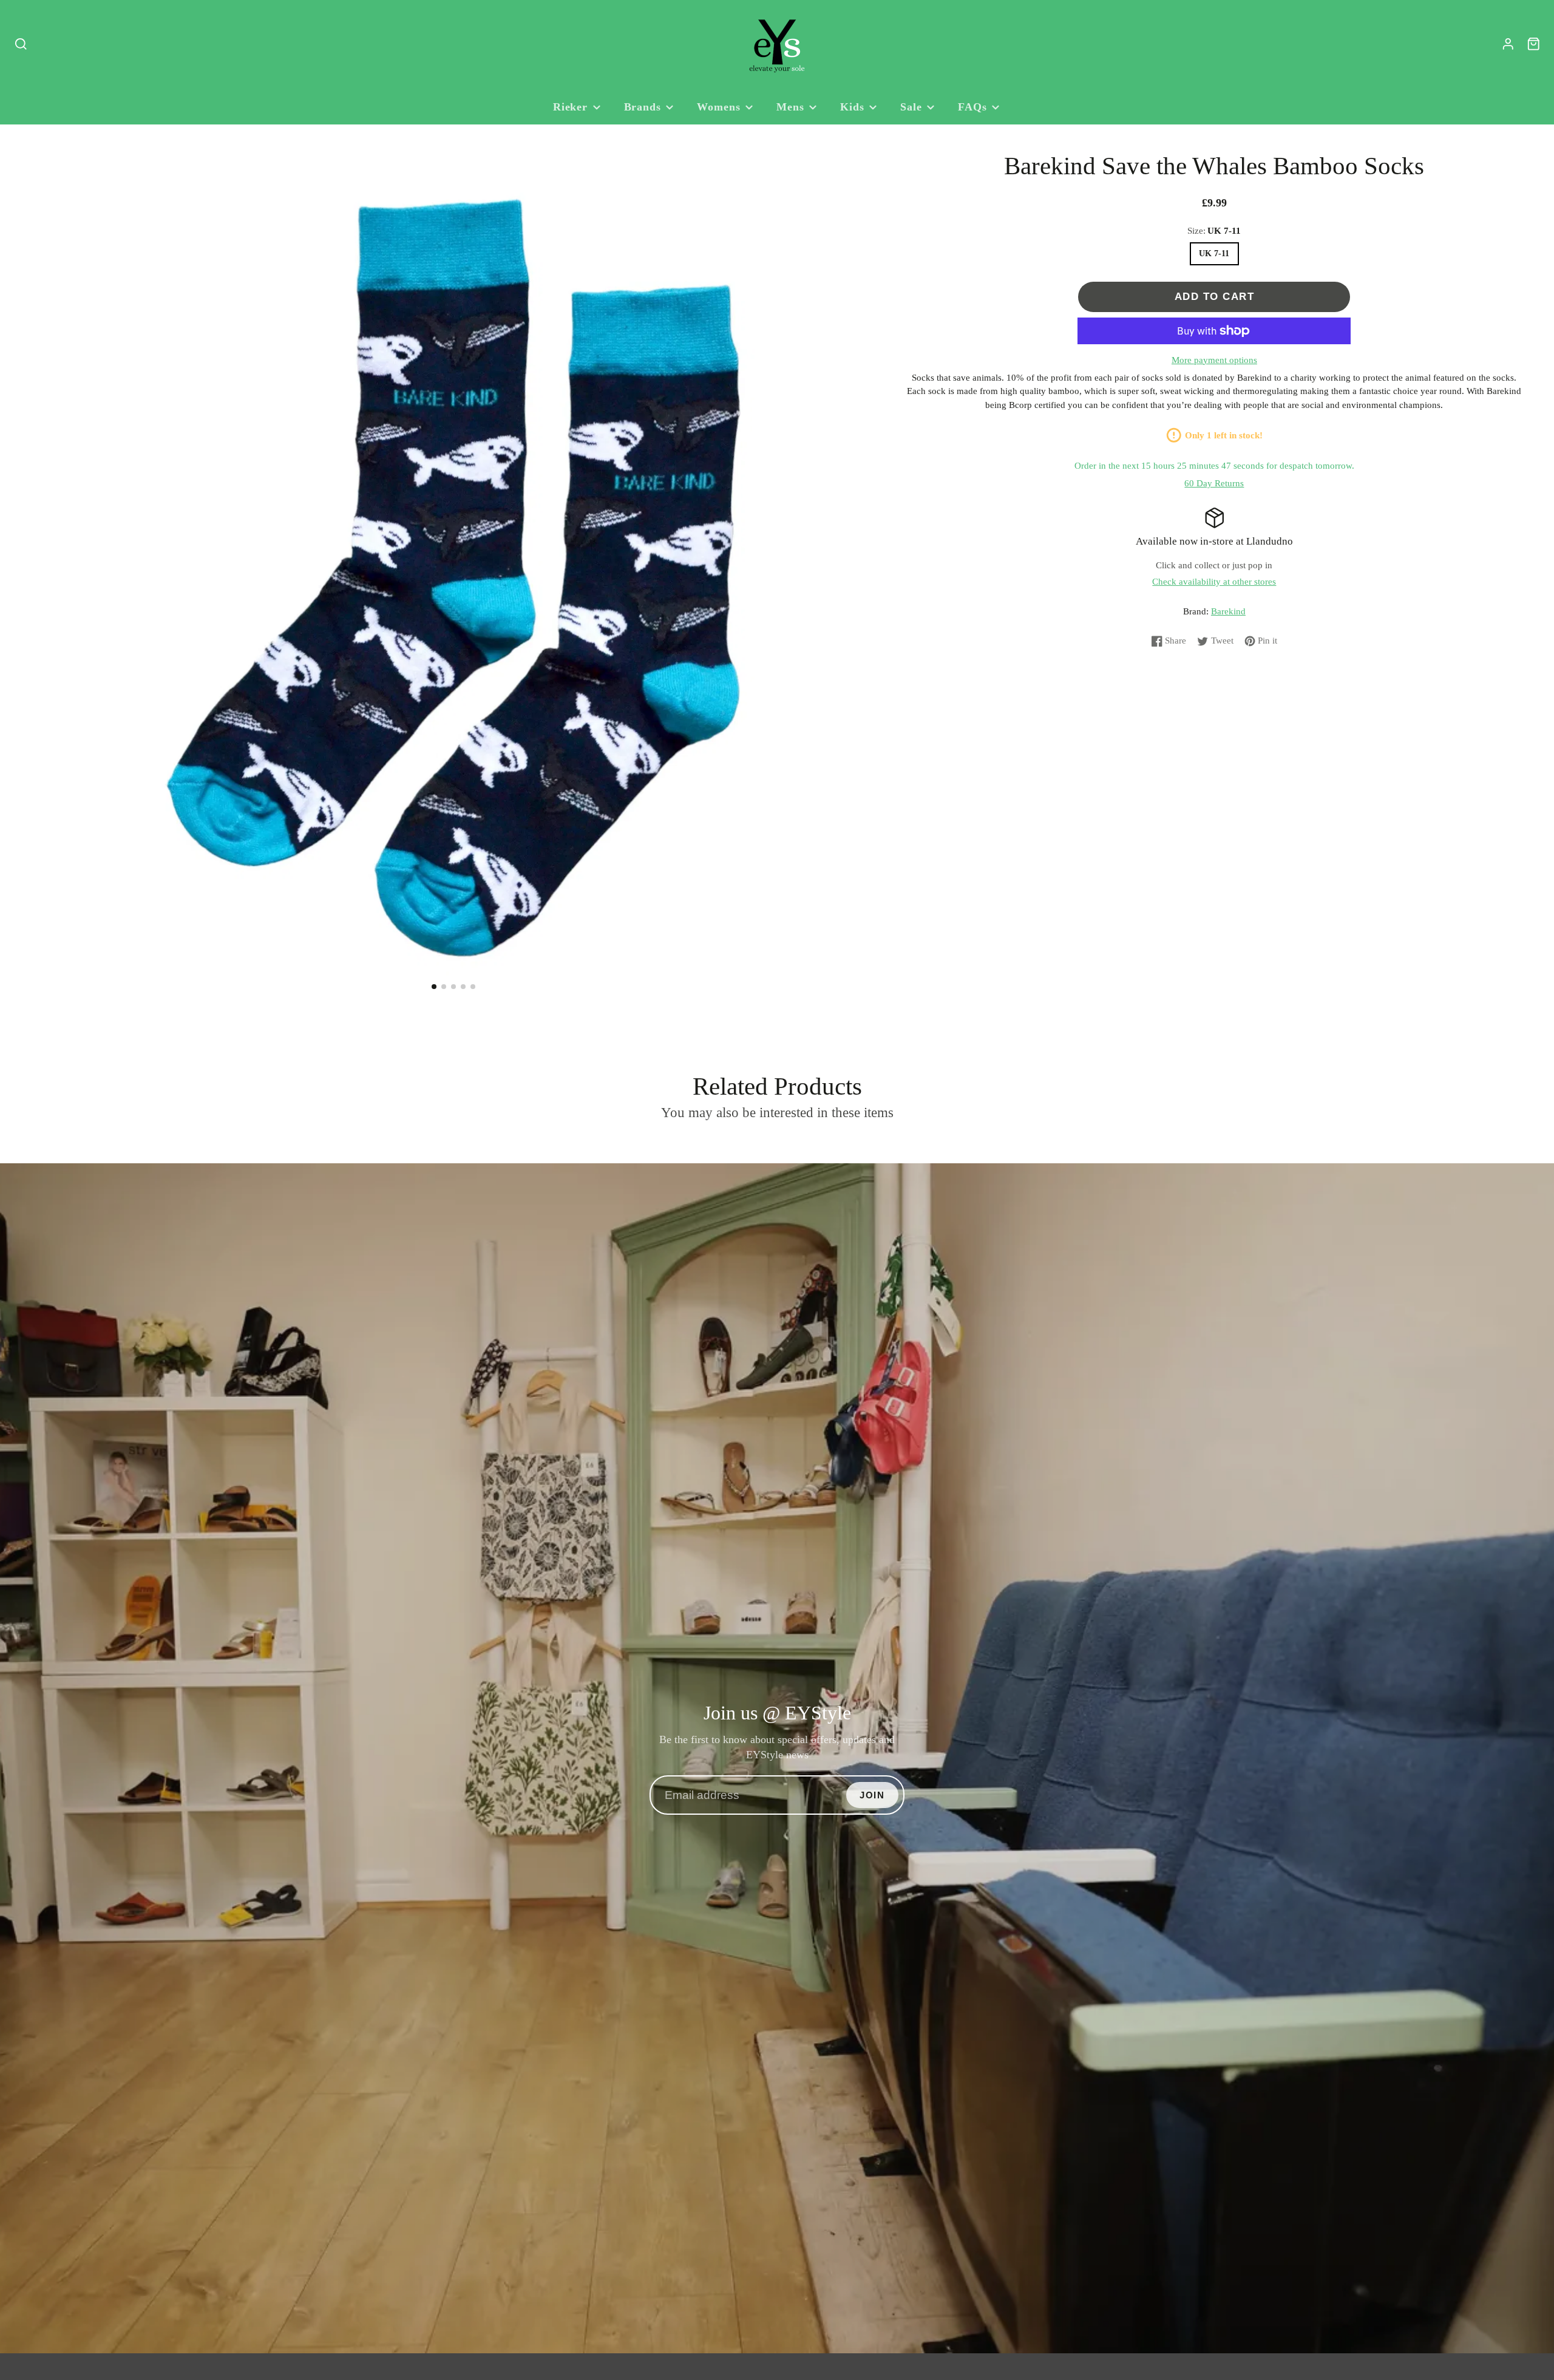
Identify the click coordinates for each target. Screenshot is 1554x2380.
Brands (643, 107)
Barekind (1228, 611)
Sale (911, 107)
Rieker (570, 107)
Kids (852, 107)
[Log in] (1508, 44)
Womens (718, 107)
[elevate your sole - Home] (777, 44)
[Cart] (1534, 44)
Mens (790, 107)
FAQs (972, 107)
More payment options (1214, 360)
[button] (434, 987)
